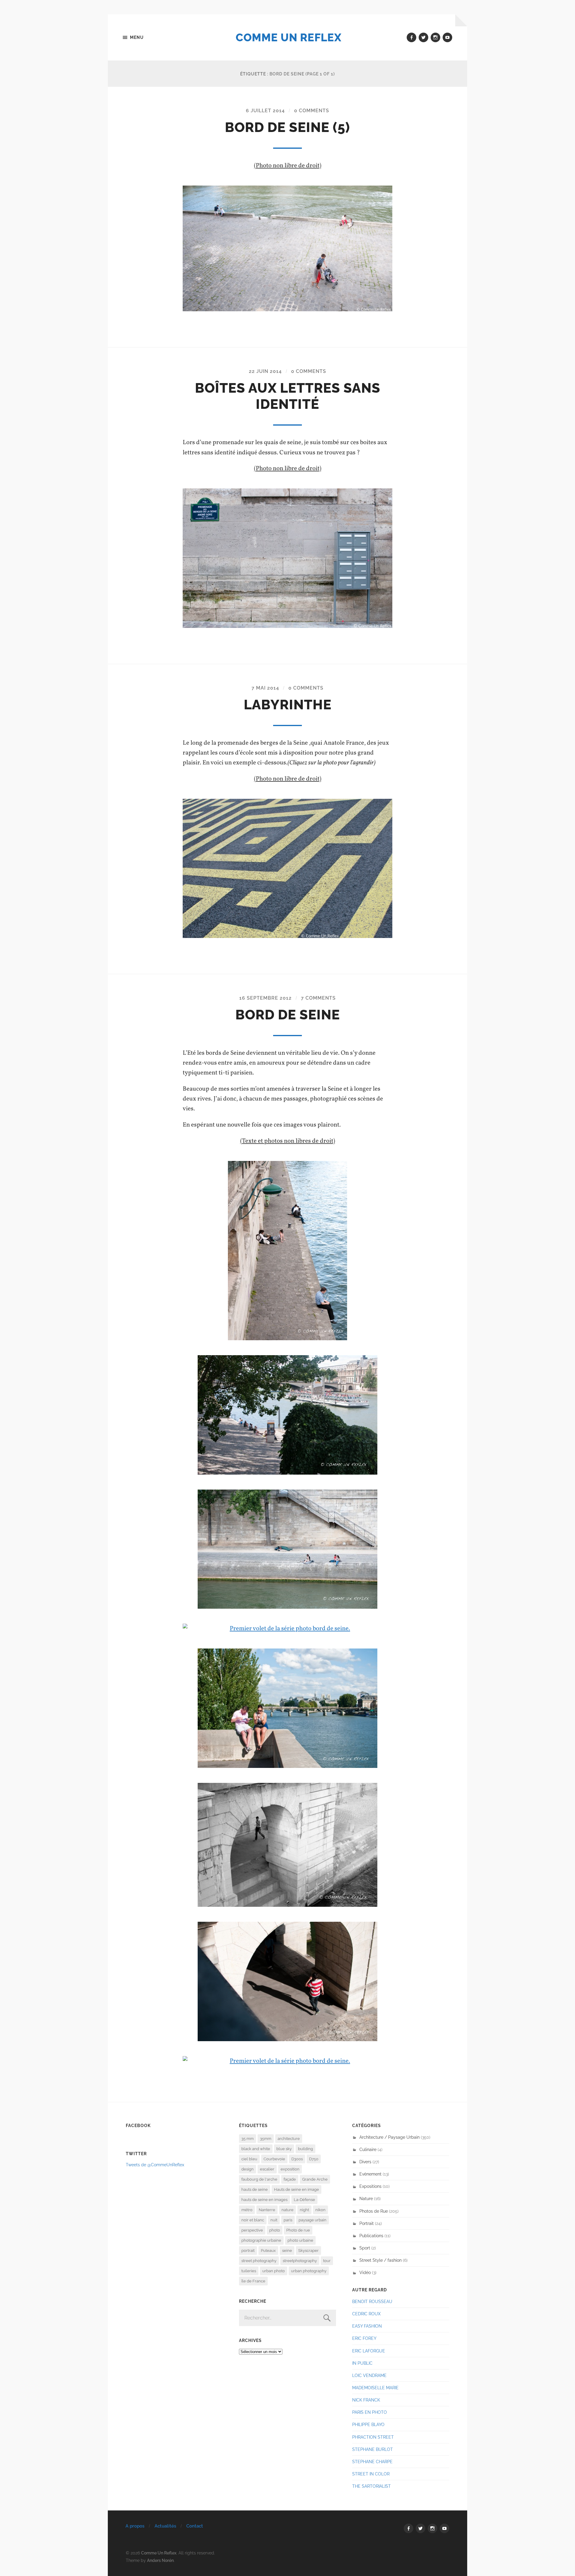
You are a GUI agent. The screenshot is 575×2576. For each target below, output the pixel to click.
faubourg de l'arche (259, 2179)
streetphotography (300, 2261)
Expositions (370, 2186)
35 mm (248, 2139)
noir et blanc (253, 2220)
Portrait (367, 2223)
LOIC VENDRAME (369, 2375)
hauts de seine (255, 2189)
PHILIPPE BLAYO (368, 2424)
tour (327, 2261)
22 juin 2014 (265, 371)
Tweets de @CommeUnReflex (155, 2165)
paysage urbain (313, 2220)
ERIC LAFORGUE (369, 2351)
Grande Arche (315, 2179)
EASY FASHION (367, 2326)
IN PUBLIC (362, 2363)
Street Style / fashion (380, 2260)
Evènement (370, 2174)
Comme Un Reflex (289, 37)
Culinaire (368, 2149)
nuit (274, 2220)
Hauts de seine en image (296, 2189)
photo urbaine (300, 2240)
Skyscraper (308, 2251)
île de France (253, 2281)
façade (290, 2179)
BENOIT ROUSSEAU (372, 2301)
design (248, 2169)
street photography (259, 2261)
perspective (252, 2230)
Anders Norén (160, 2560)
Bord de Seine (288, 1015)
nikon (320, 2210)
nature (287, 2210)
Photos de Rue (374, 2211)
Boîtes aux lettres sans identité (288, 396)
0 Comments (312, 111)
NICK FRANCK (366, 2400)
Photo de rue (298, 2230)
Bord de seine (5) (287, 127)
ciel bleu (249, 2159)
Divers (365, 2162)
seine (287, 2251)
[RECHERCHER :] (287, 2318)
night (304, 2210)
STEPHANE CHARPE (372, 2462)
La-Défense (304, 2200)
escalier (267, 2169)
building (305, 2149)
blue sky (284, 2149)
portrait (248, 2251)
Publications (371, 2236)
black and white (256, 2149)
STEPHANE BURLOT (373, 2449)
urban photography (309, 2271)
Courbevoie (274, 2159)
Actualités (165, 2526)
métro (247, 2210)
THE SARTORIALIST (372, 2486)
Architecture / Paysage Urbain (389, 2137)
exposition (290, 2169)
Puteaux (268, 2251)
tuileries (249, 2271)
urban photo (274, 2271)
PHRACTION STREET (373, 2437)
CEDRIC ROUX (366, 2314)
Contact (195, 2526)
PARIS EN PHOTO (370, 2412)
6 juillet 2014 (265, 111)
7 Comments (318, 998)
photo (275, 2230)
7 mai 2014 (265, 688)
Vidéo (365, 2272)
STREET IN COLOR (371, 2474)
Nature (366, 2198)
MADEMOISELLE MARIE (375, 2388)
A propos (135, 2526)
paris (288, 2220)
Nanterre (267, 2210)
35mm (266, 2139)
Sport (365, 2248)
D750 (314, 2159)
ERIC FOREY (364, 2338)
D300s (297, 2159)
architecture (289, 2139)
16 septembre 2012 (265, 998)
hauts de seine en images (264, 2200)
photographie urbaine (261, 2240)
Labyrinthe (288, 705)
